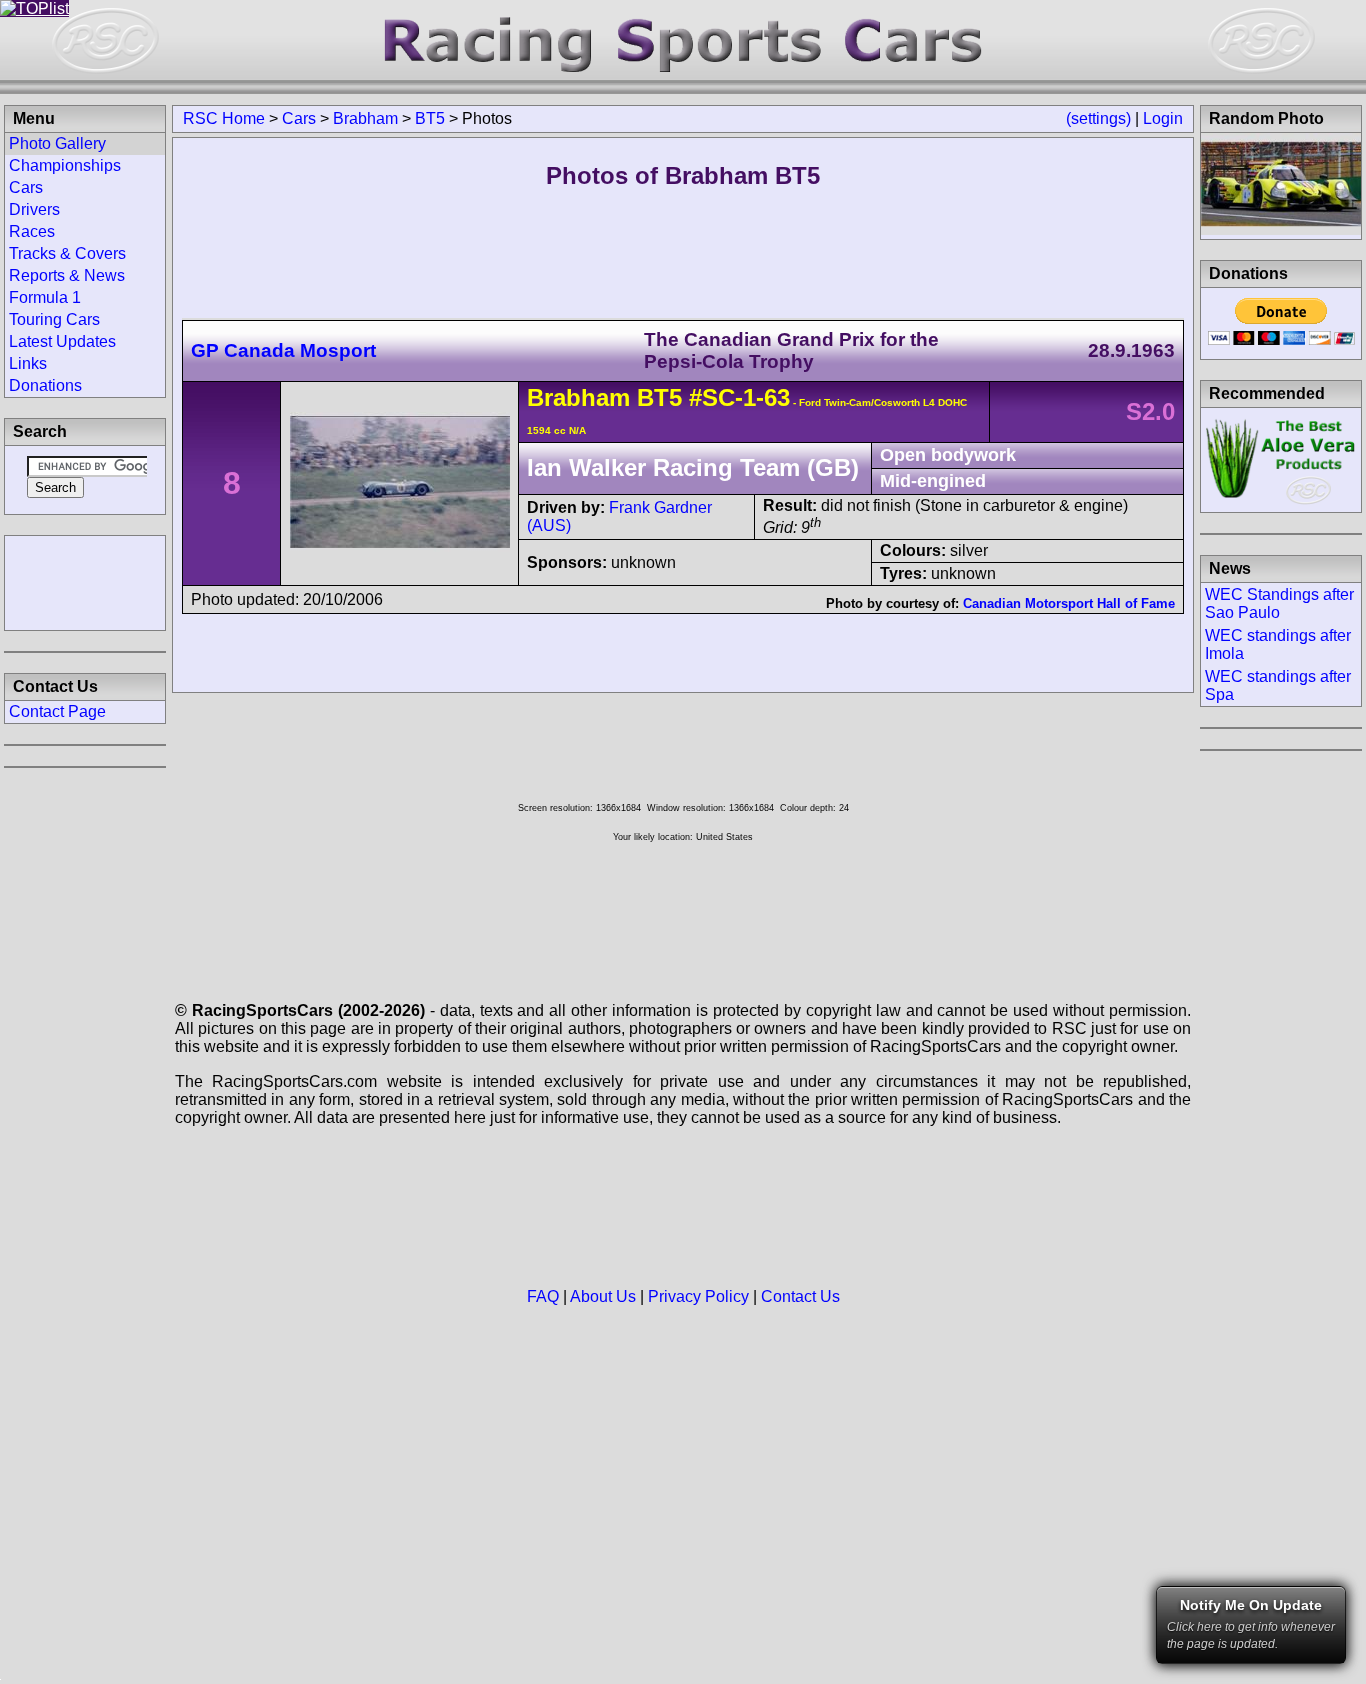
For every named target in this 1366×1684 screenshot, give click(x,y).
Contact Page (57, 711)
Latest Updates (62, 341)
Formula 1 (45, 297)
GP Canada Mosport (283, 350)
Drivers (34, 209)
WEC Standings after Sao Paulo (1279, 603)
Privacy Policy (698, 1296)
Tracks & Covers (67, 253)
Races (32, 231)
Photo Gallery (57, 143)
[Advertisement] (85, 581)
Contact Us (800, 1296)
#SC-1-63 (739, 397)
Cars (299, 118)
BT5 (430, 118)
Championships (65, 165)
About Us (603, 1296)
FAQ (543, 1296)
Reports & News (67, 275)
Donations (45, 385)
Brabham (365, 118)
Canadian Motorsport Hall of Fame (1069, 603)
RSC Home (224, 118)
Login (1163, 118)
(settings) (1098, 118)
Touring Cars (54, 319)
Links (28, 363)
